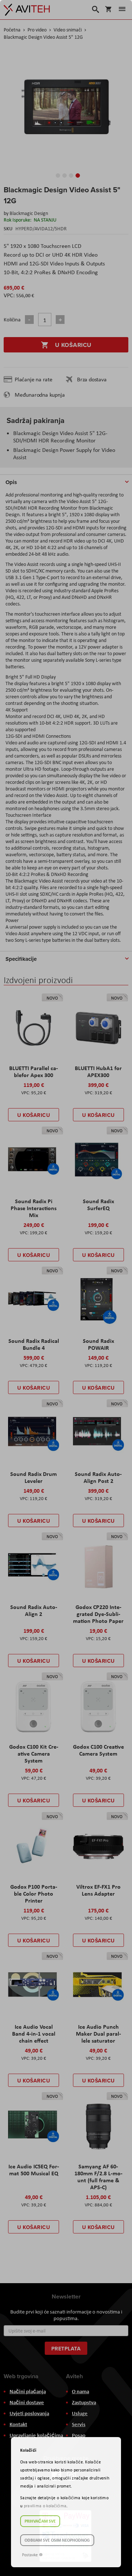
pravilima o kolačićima (45, 2506)
